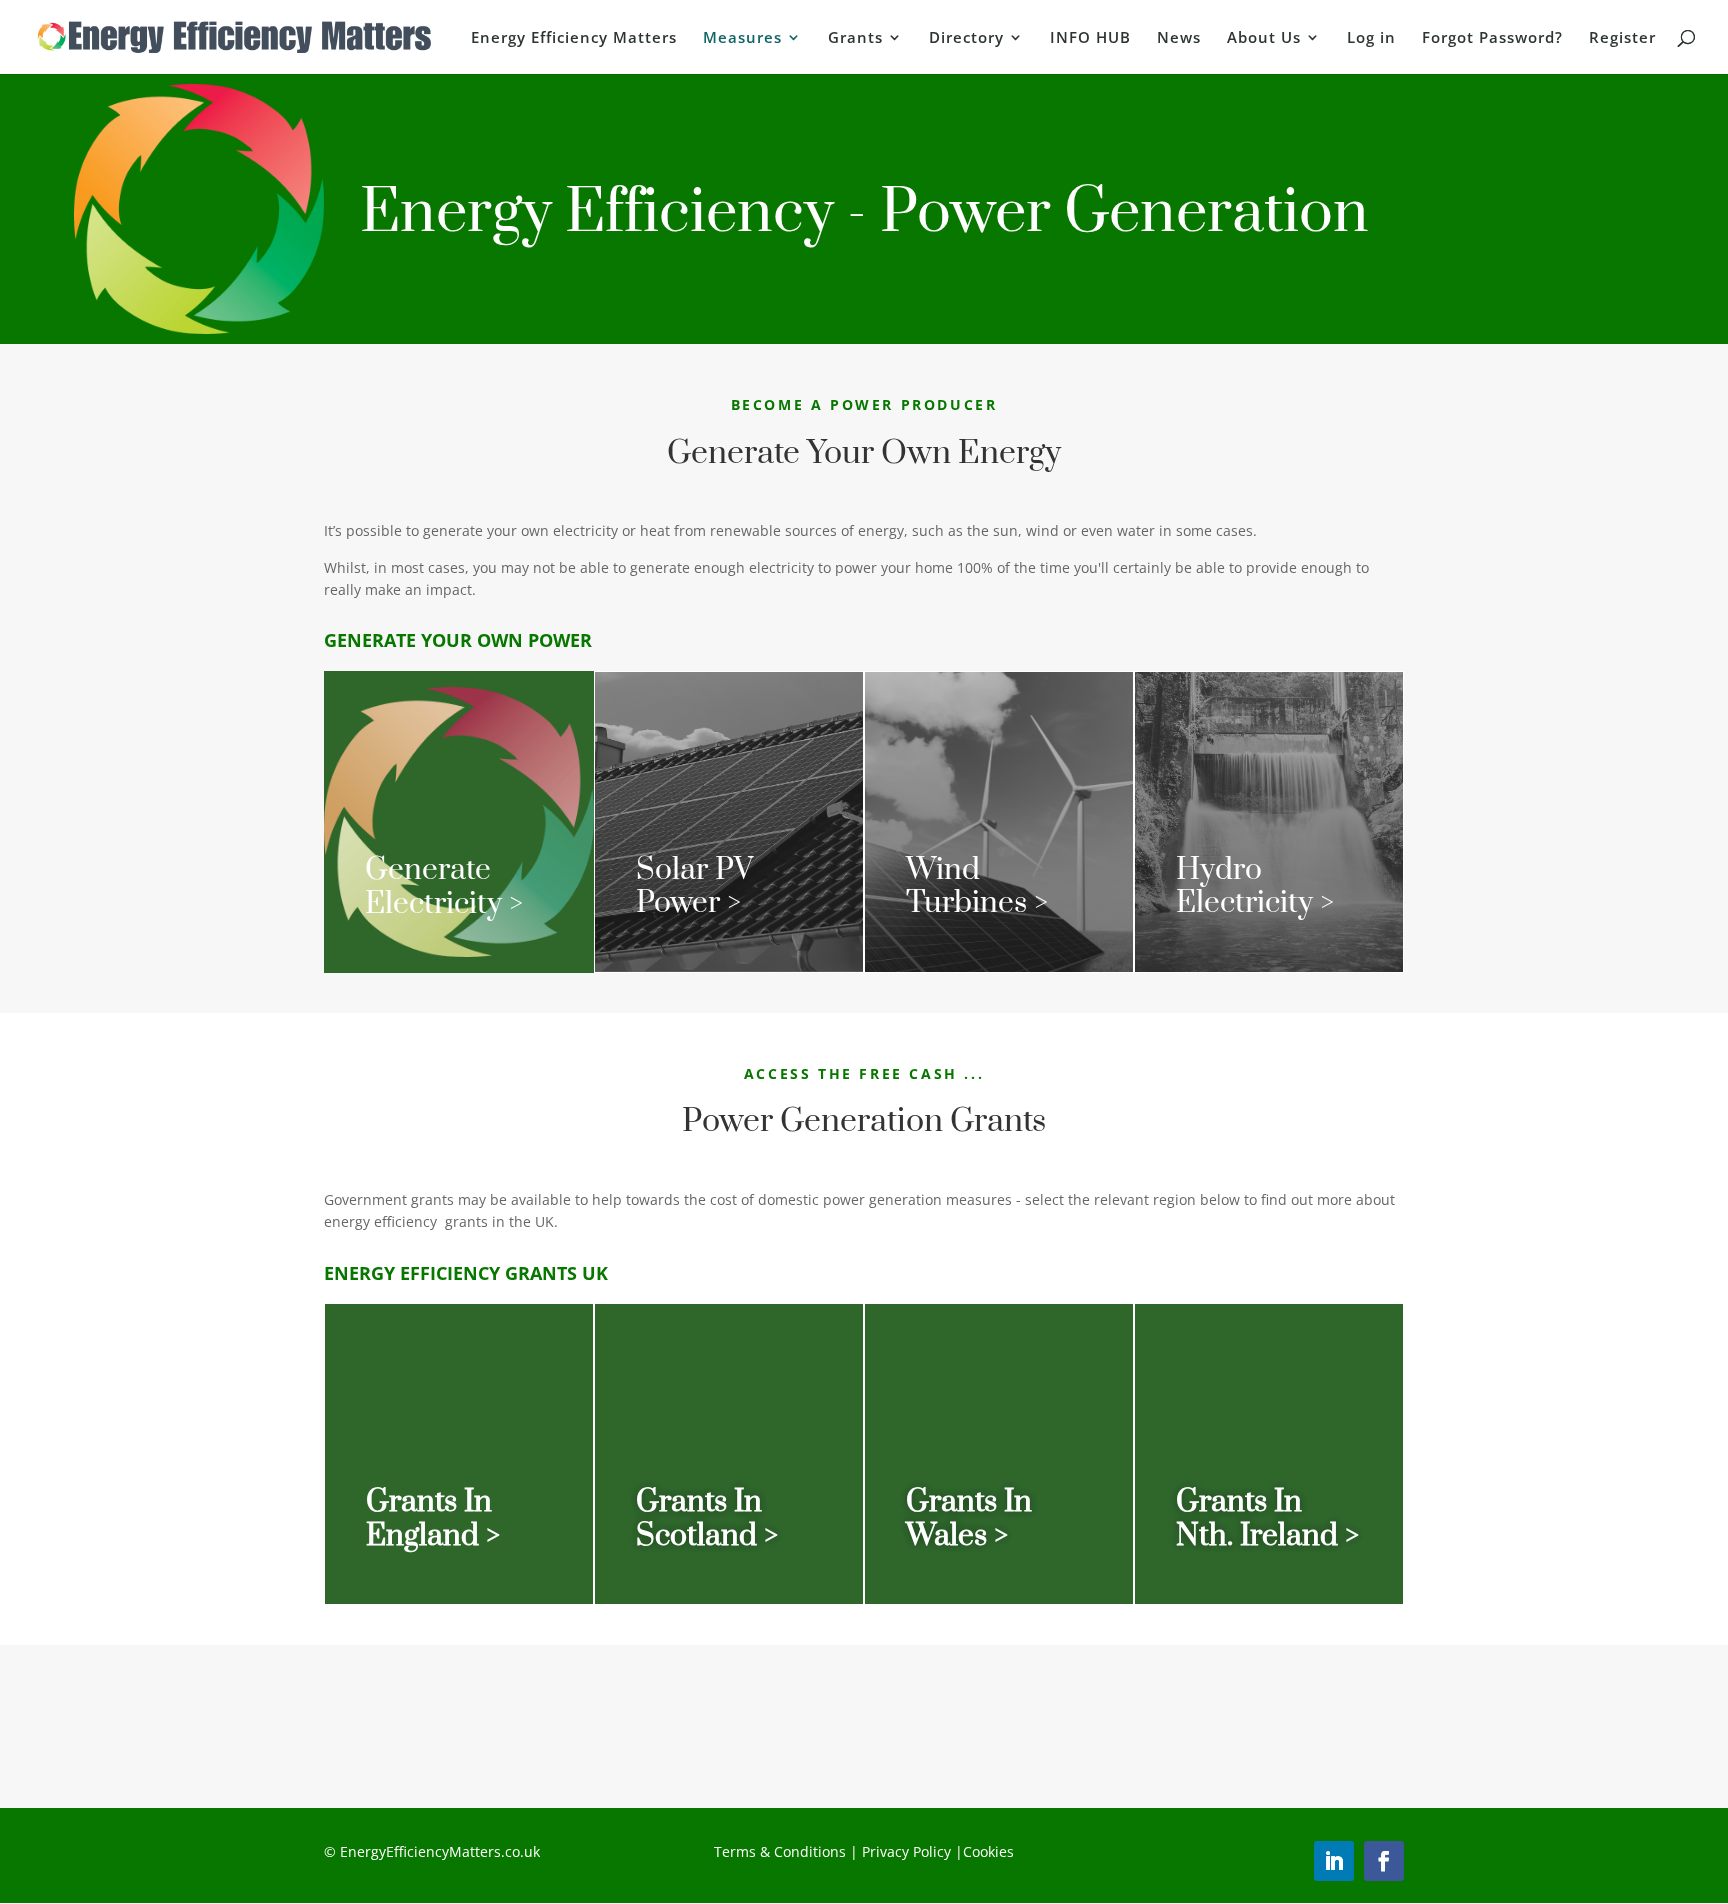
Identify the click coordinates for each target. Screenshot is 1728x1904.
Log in (1371, 38)
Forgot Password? (1492, 38)
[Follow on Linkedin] (1334, 1861)
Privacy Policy (904, 1851)
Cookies (988, 1851)
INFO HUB (1090, 38)
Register (1622, 38)
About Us (1264, 38)
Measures (742, 38)
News (1179, 38)
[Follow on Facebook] (1384, 1861)
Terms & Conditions (780, 1851)
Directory (966, 38)
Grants (855, 38)
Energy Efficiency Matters (574, 38)
